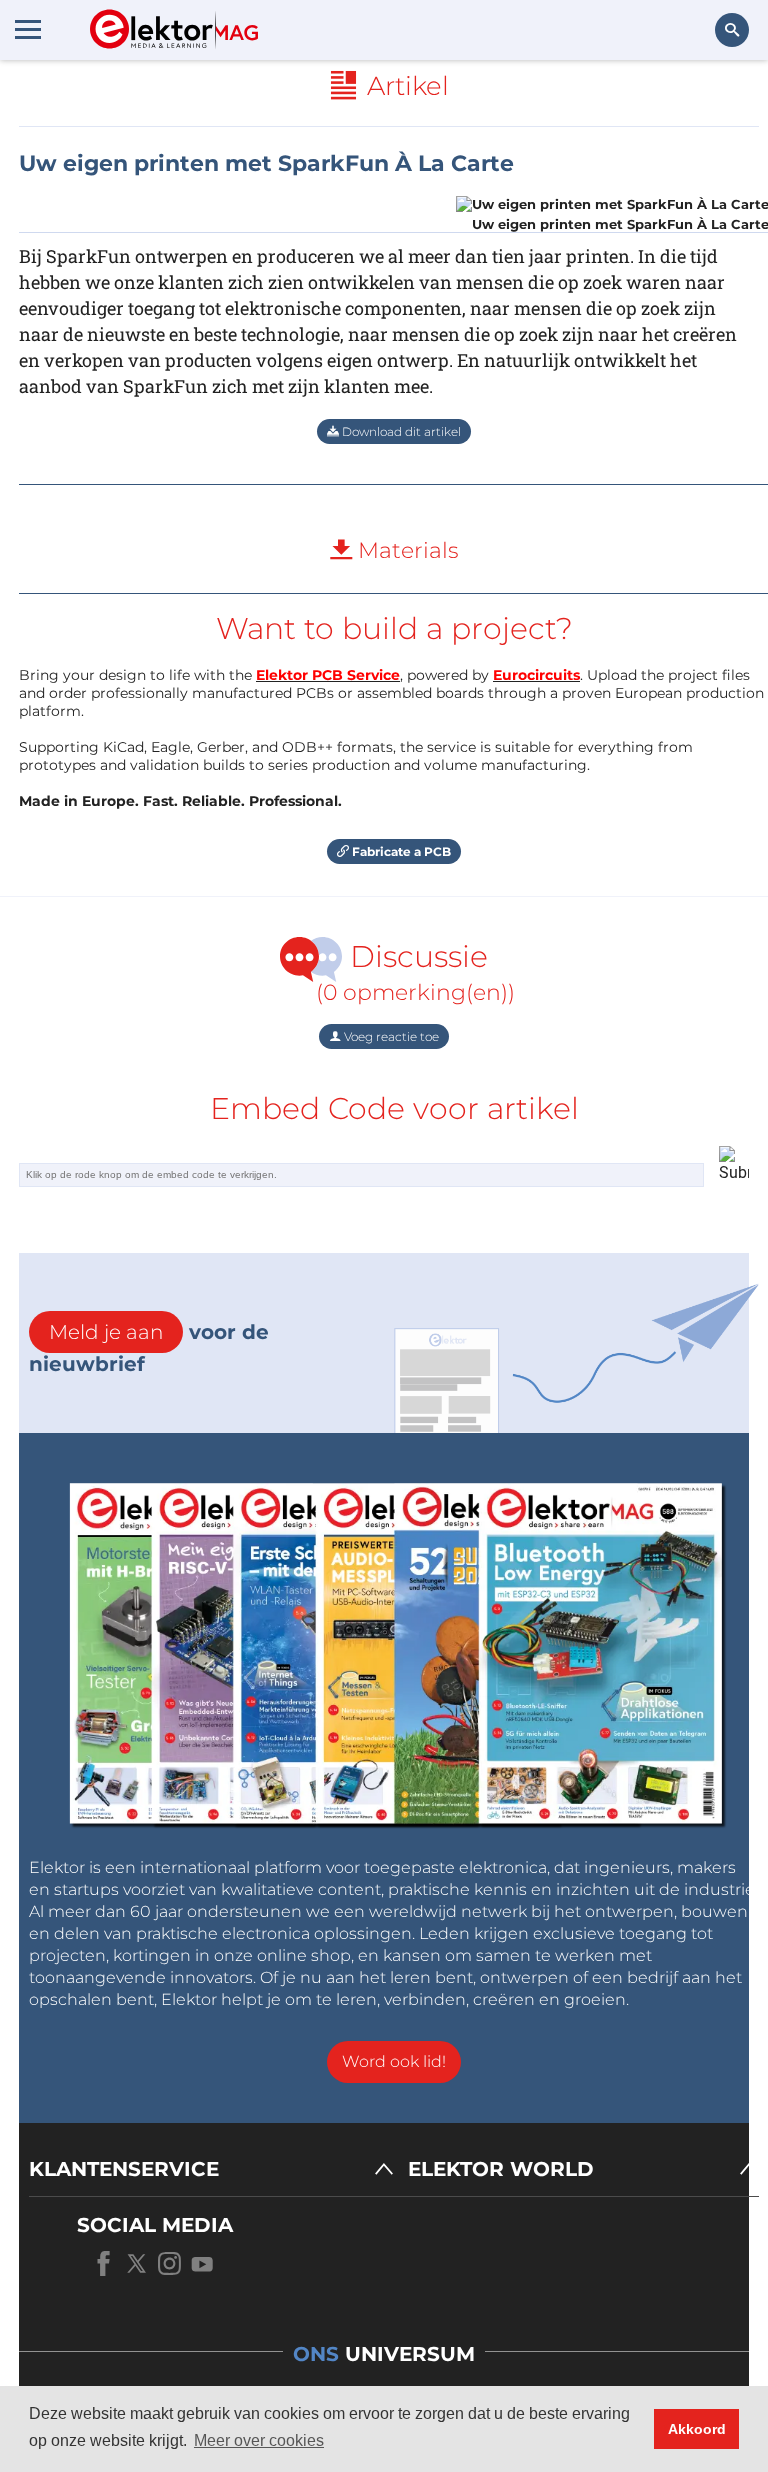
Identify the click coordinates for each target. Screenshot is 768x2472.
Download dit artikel (400, 431)
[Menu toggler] (28, 29)
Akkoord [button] (697, 2429)
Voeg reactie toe (390, 1036)
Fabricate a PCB (400, 851)
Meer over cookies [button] (259, 2440)
